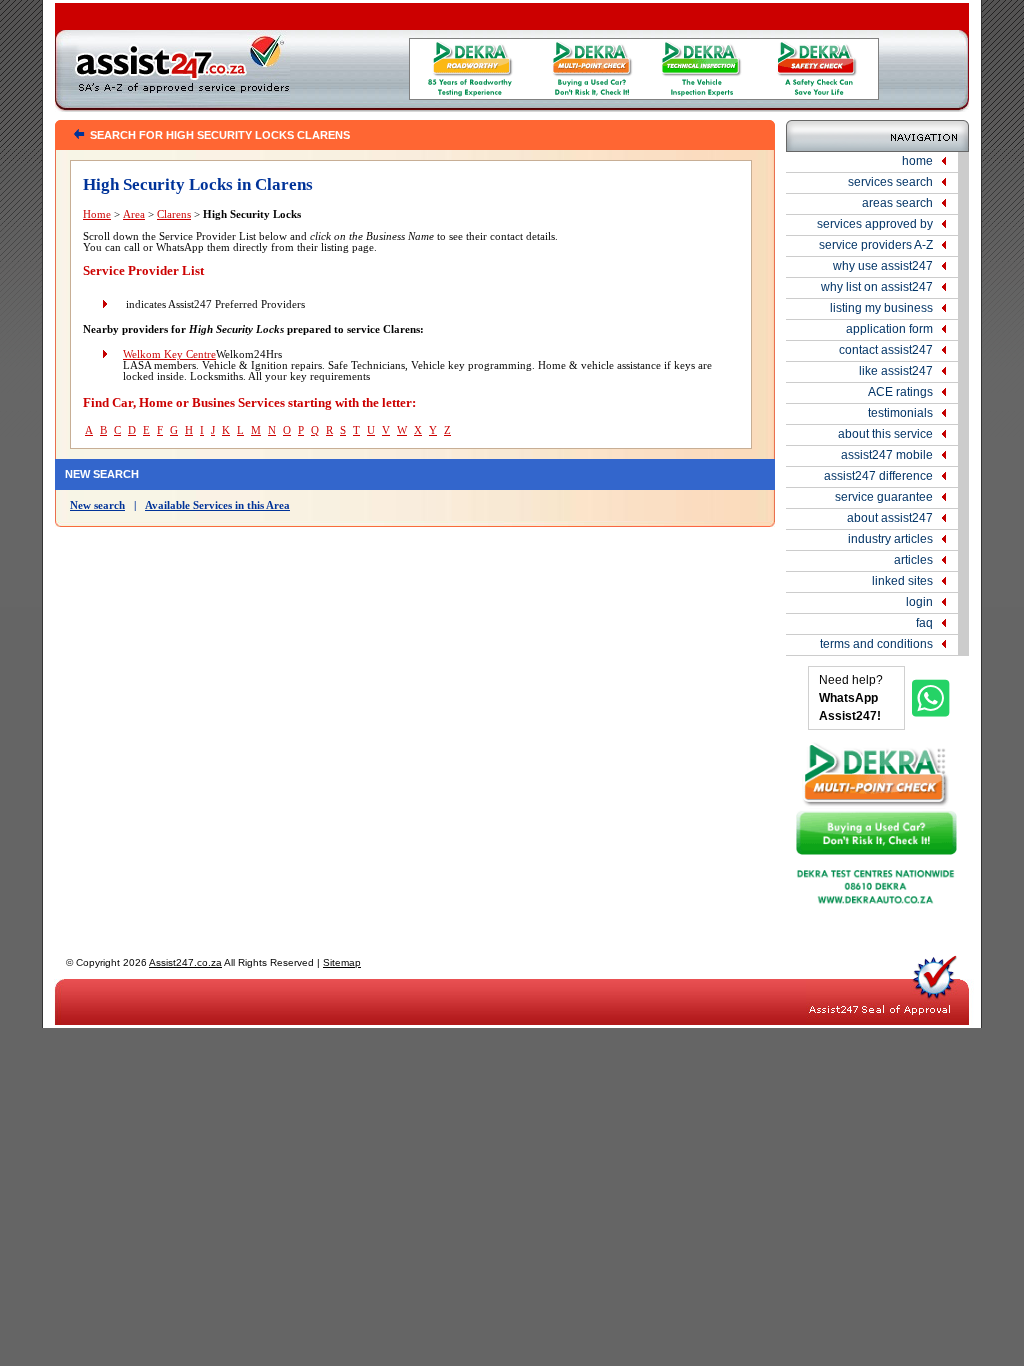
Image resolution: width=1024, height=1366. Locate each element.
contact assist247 (886, 350)
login (919, 602)
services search (890, 182)
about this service (885, 434)
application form (889, 329)
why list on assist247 (877, 287)
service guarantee (884, 497)
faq (924, 623)
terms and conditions (876, 644)
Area (134, 214)
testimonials (900, 413)
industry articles (890, 539)
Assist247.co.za (185, 962)
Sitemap (342, 962)
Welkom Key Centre (169, 354)
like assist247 (896, 371)
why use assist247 (883, 266)
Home (97, 214)
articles (913, 560)
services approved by (875, 224)
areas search (897, 203)
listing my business (881, 308)
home (917, 161)
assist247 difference (878, 476)
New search (97, 505)
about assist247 (890, 518)
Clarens (174, 214)
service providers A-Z (876, 245)
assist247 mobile (887, 455)
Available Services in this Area (217, 505)
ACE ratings (900, 392)
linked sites (902, 581)
